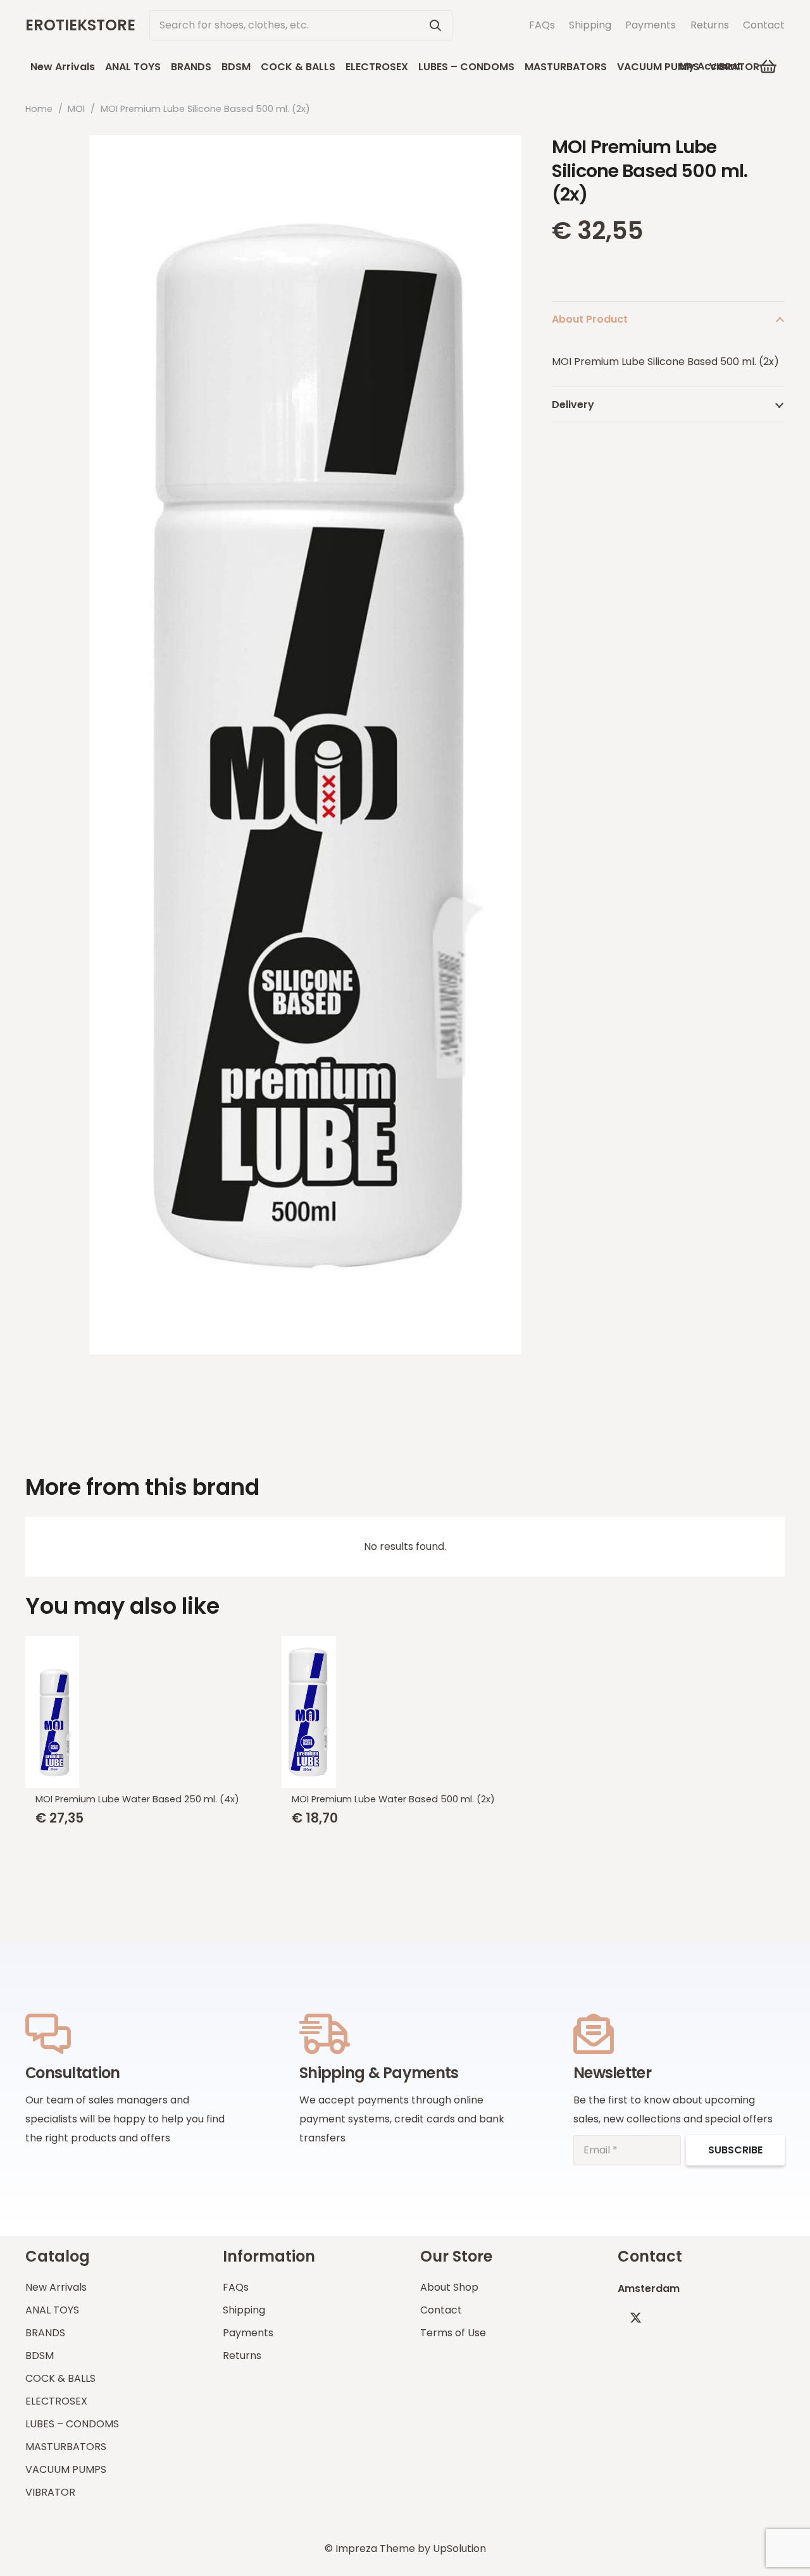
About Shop (449, 2287)
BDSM (40, 2356)
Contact (764, 25)
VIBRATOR (50, 2492)
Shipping (590, 25)
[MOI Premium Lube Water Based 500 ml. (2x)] (405, 1712)
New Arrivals (56, 2287)
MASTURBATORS (66, 2447)
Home (39, 109)
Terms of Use (453, 2333)
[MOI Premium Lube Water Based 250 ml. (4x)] (148, 1712)
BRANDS (45, 2333)
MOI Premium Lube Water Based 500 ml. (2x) (393, 1799)
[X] (636, 2318)
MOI (76, 109)
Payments (651, 25)
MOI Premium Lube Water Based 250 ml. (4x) (137, 1799)
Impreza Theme (375, 2548)
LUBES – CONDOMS (72, 2424)
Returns (710, 25)
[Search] (435, 25)
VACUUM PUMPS (66, 2469)
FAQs (542, 25)
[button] (769, 66)
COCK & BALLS (60, 2378)
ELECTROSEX (56, 2401)
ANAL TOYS (52, 2310)
